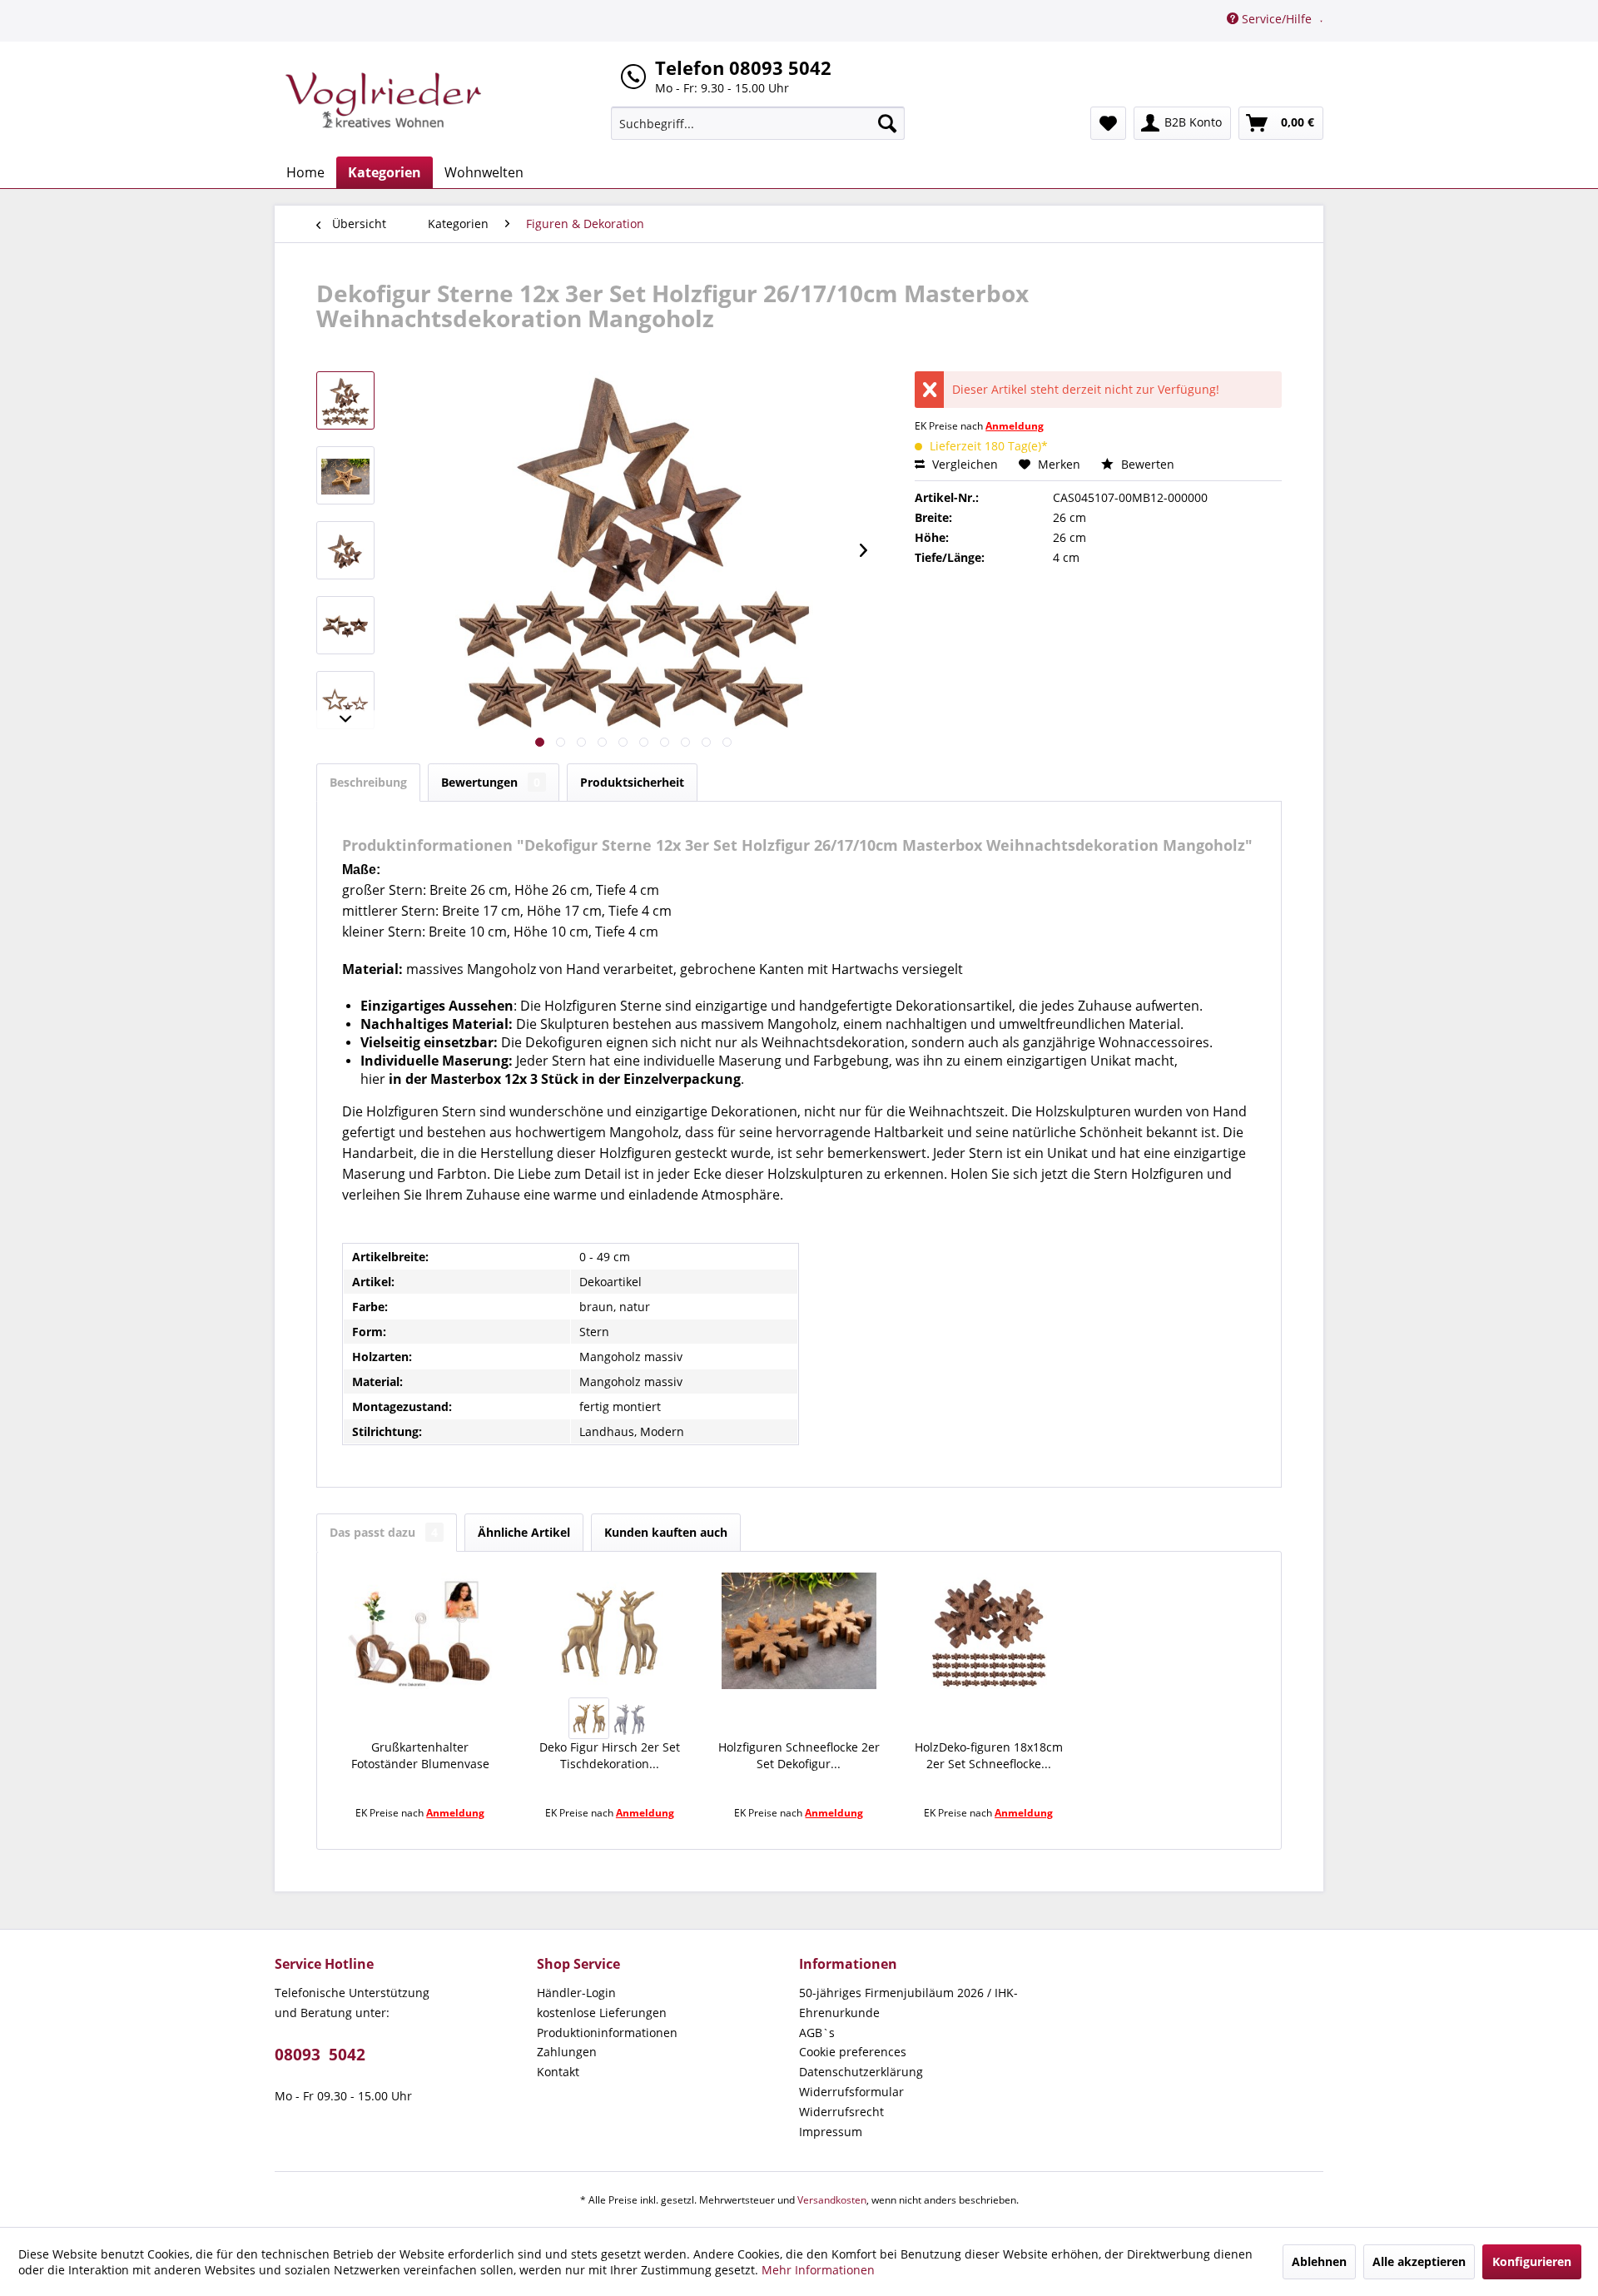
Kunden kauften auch (666, 1532)
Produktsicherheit (632, 782)
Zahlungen (567, 2052)
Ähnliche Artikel (524, 1532)
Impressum (831, 2132)
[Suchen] (887, 123)
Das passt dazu (384, 1532)
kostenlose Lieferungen (602, 2013)
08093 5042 (320, 2055)
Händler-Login (576, 1993)
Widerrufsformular (851, 2092)
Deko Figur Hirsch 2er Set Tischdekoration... (610, 1755)
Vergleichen (963, 464)
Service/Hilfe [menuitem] (1277, 19)
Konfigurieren (1532, 2261)
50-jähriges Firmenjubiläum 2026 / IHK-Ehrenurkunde (908, 2003)
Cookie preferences (853, 2052)
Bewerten (1146, 464)
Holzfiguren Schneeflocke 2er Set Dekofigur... (799, 1755)
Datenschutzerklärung (861, 2072)
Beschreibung (368, 782)
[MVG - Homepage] (384, 100)
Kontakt (558, 2072)
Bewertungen (491, 782)
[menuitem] (758, 123)
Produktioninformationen (607, 2033)
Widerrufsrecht (841, 2112)
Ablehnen (1319, 2261)
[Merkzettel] (1108, 123)
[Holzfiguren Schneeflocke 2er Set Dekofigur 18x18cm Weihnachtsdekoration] (799, 1631)
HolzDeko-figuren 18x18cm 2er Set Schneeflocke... (989, 1755)
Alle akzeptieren (1419, 2261)
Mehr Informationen (818, 2270)
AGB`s (817, 2033)
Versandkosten (832, 2200)
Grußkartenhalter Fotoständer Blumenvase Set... (420, 1756)
